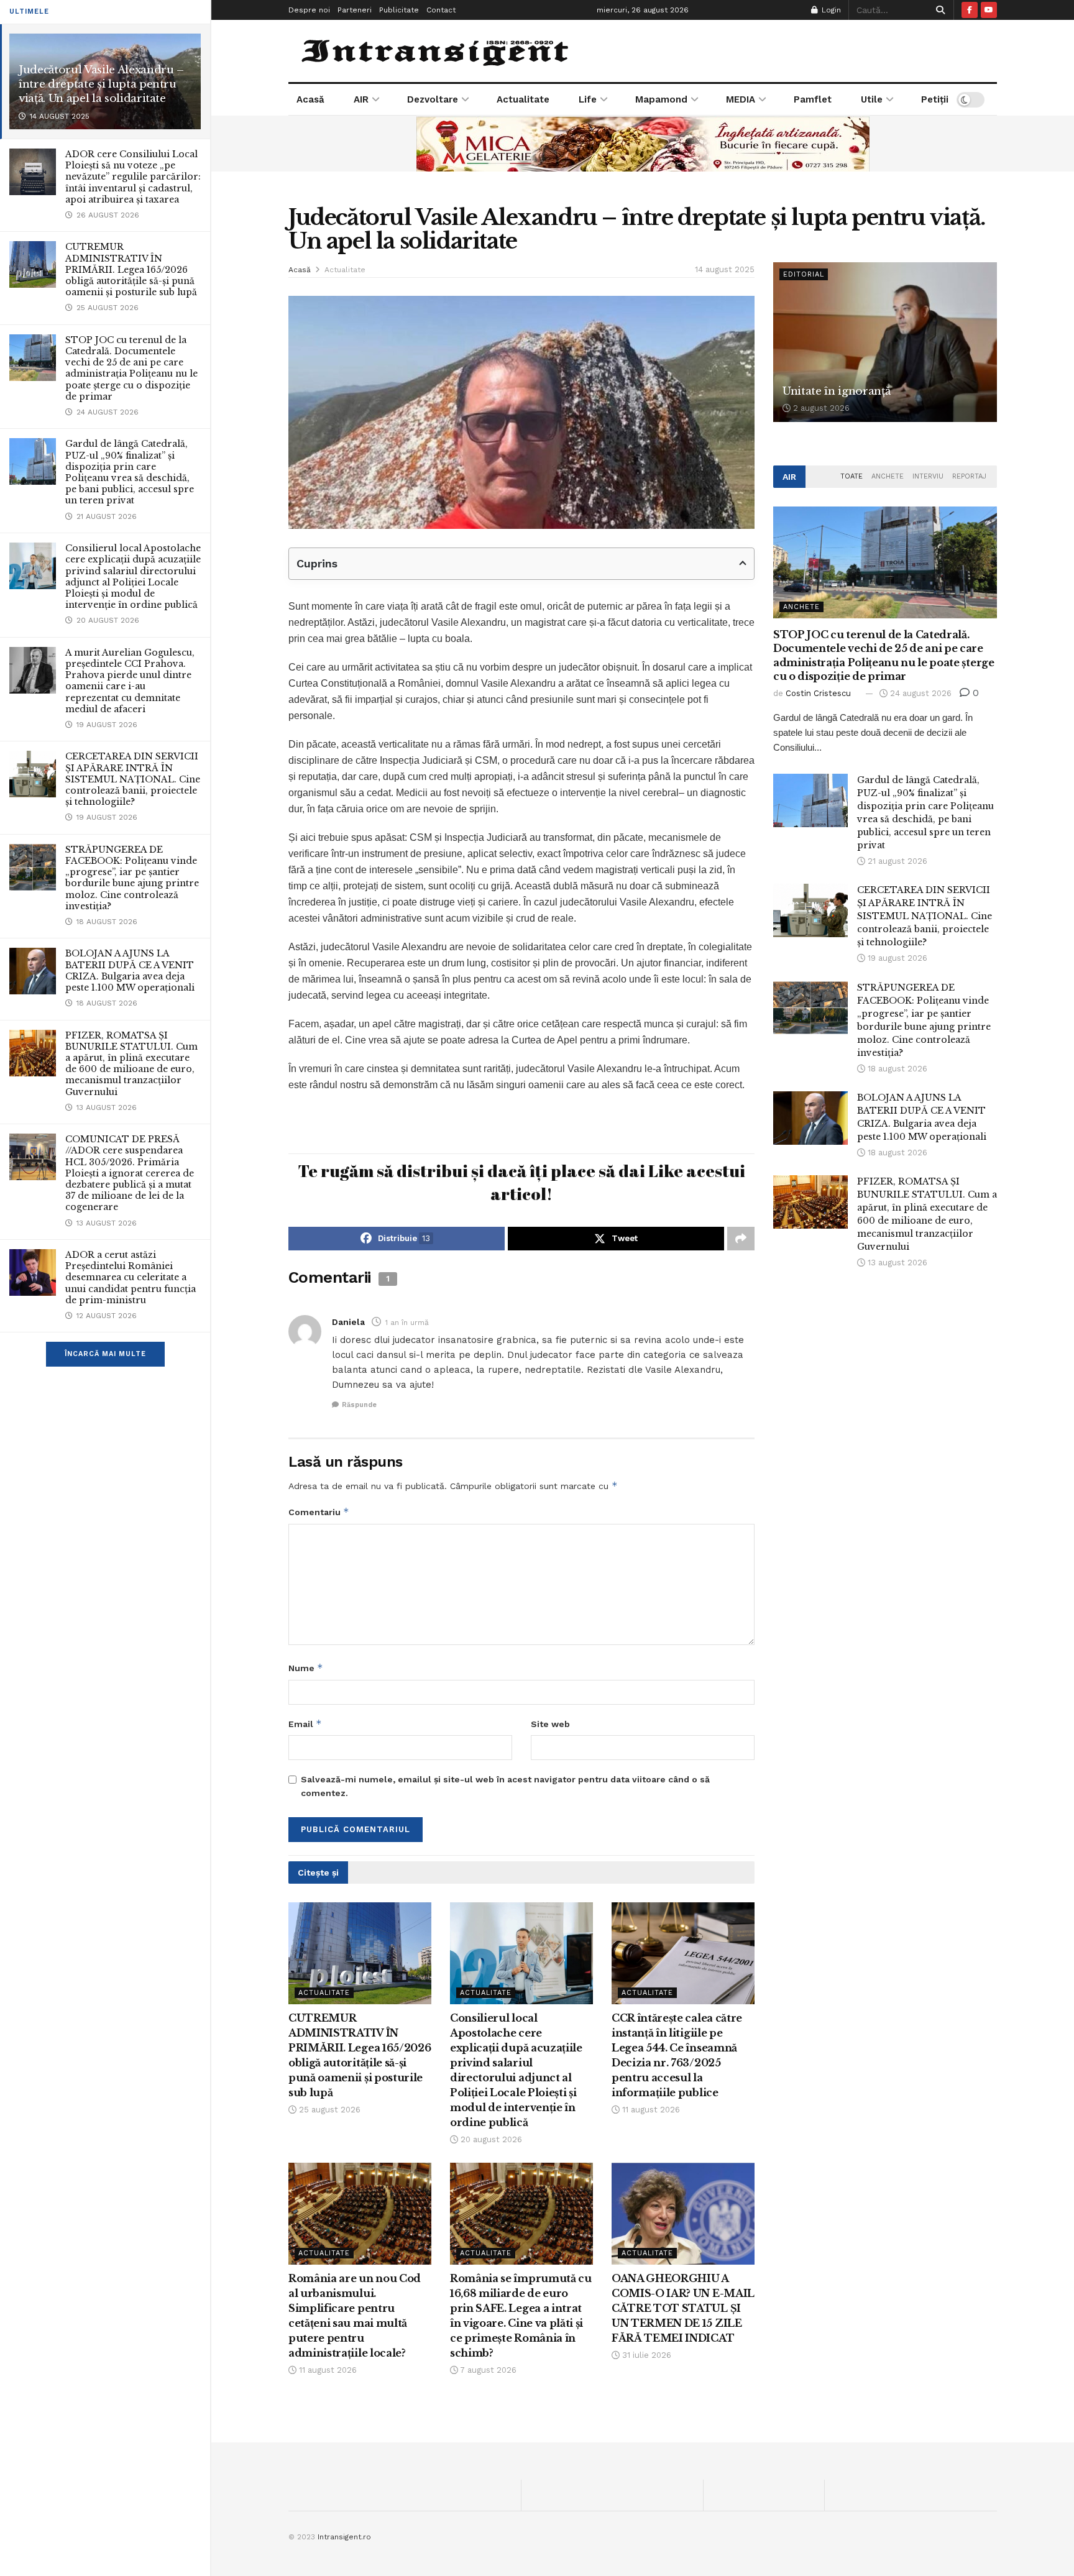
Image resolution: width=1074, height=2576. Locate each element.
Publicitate (399, 10)
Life (588, 99)
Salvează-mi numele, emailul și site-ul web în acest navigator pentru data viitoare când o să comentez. (505, 1786)
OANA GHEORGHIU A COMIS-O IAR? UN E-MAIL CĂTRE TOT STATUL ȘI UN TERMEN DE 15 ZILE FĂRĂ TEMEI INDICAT (683, 2308)
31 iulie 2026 (645, 2355)
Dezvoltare (433, 99)
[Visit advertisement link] (643, 144)
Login (830, 10)
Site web (550, 1724)
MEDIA (741, 99)
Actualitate (523, 99)
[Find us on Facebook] (970, 10)
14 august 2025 (725, 269)
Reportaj (969, 476)
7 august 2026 (487, 2370)
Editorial (804, 274)
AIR (361, 99)
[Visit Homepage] (437, 51)
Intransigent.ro (344, 2537)
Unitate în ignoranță (836, 391)
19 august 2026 (896, 958)
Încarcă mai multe (105, 1354)
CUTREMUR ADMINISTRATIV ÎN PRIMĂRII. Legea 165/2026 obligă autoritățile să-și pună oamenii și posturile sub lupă (131, 269)
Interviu (928, 476)
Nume (306, 1668)
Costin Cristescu (818, 693)
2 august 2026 (820, 408)
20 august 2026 (490, 2139)
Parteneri (355, 10)
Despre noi (309, 10)
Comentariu (319, 1512)
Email (305, 1724)
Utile (872, 99)
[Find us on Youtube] (989, 10)
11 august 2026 (650, 2110)
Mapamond (661, 99)
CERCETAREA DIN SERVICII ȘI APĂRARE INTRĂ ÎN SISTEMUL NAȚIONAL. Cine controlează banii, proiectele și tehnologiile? (133, 779)
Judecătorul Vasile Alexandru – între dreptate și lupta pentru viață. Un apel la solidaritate (101, 84)
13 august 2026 (896, 1263)
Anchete (888, 476)
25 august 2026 (328, 2110)
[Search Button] (938, 10)
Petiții (935, 99)
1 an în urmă (407, 1322)
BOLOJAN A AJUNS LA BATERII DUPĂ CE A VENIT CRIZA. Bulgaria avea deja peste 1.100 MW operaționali (130, 970)
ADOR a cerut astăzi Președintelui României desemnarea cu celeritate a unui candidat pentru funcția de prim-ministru (131, 1277)
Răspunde (359, 1405)
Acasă (310, 99)
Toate (851, 476)
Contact (441, 10)
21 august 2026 (896, 861)
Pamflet (813, 99)
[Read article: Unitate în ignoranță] (885, 342)
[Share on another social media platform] (741, 1239)
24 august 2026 (920, 693)
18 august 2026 (896, 1069)
